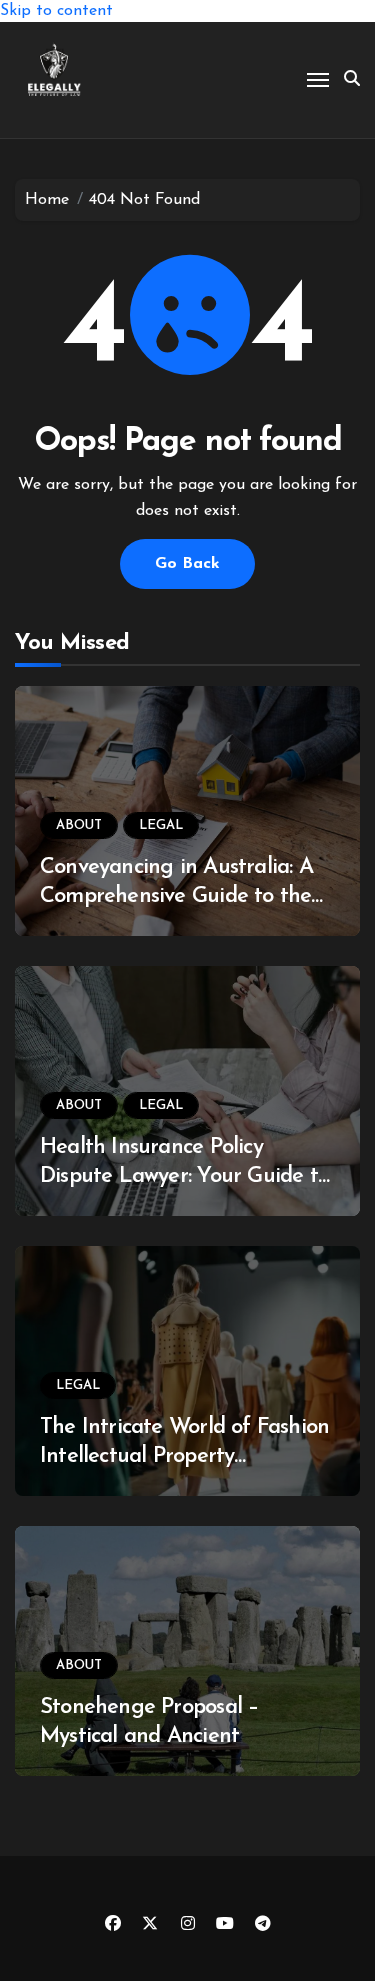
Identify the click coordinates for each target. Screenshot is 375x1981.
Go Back (187, 564)
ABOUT (79, 825)
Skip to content (56, 11)
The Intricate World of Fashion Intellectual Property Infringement (184, 1456)
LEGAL (161, 825)
